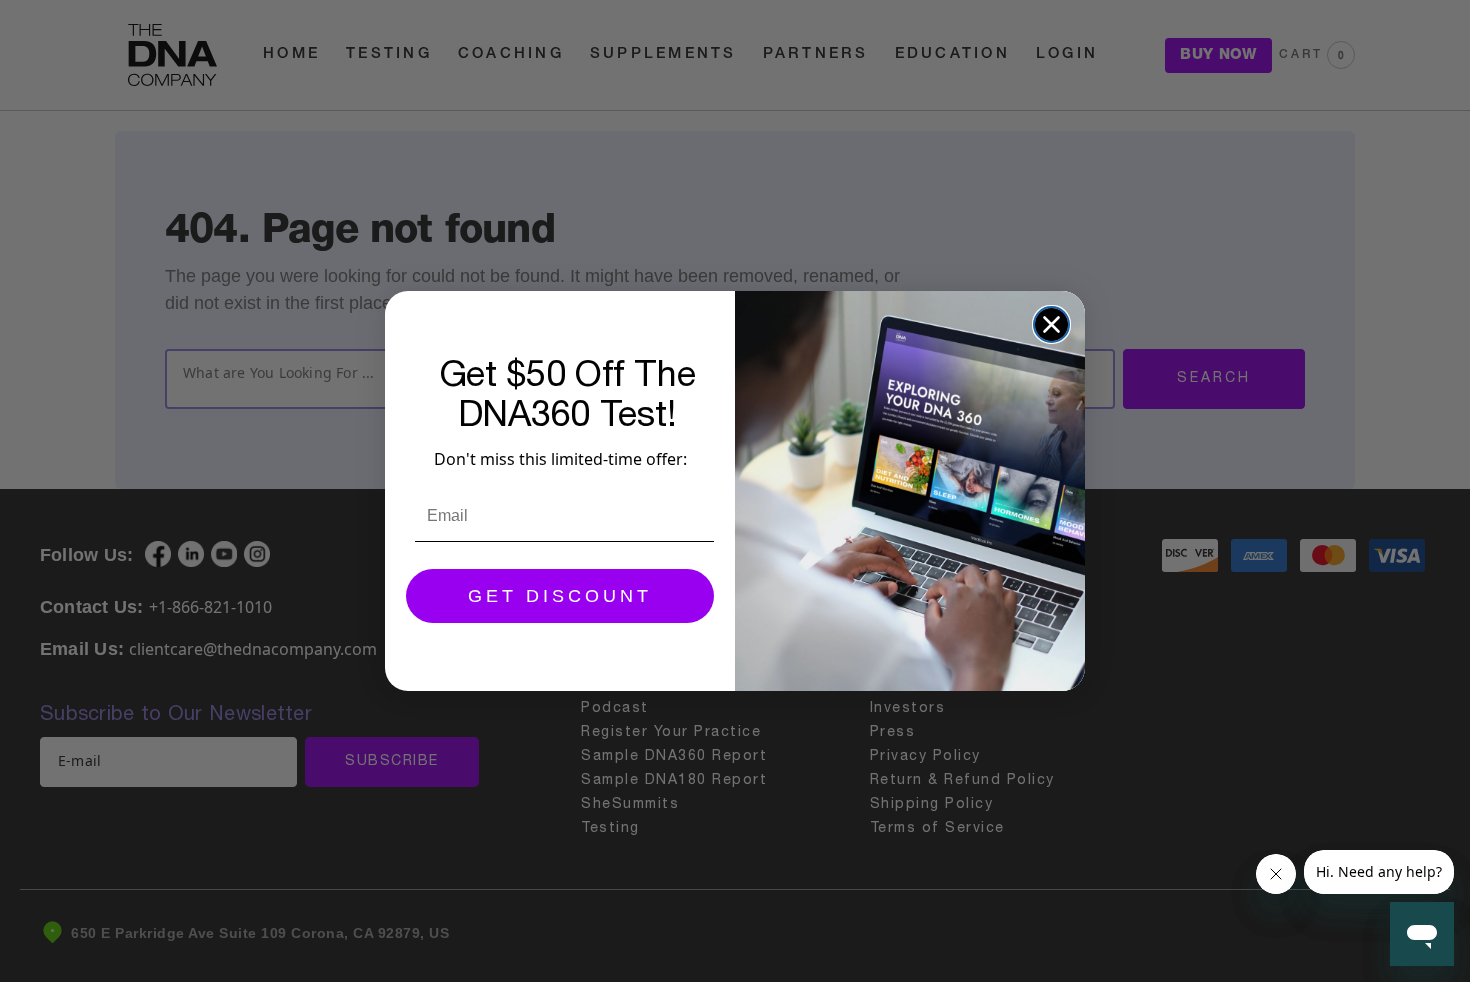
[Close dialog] (1051, 324)
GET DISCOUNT (560, 596)
